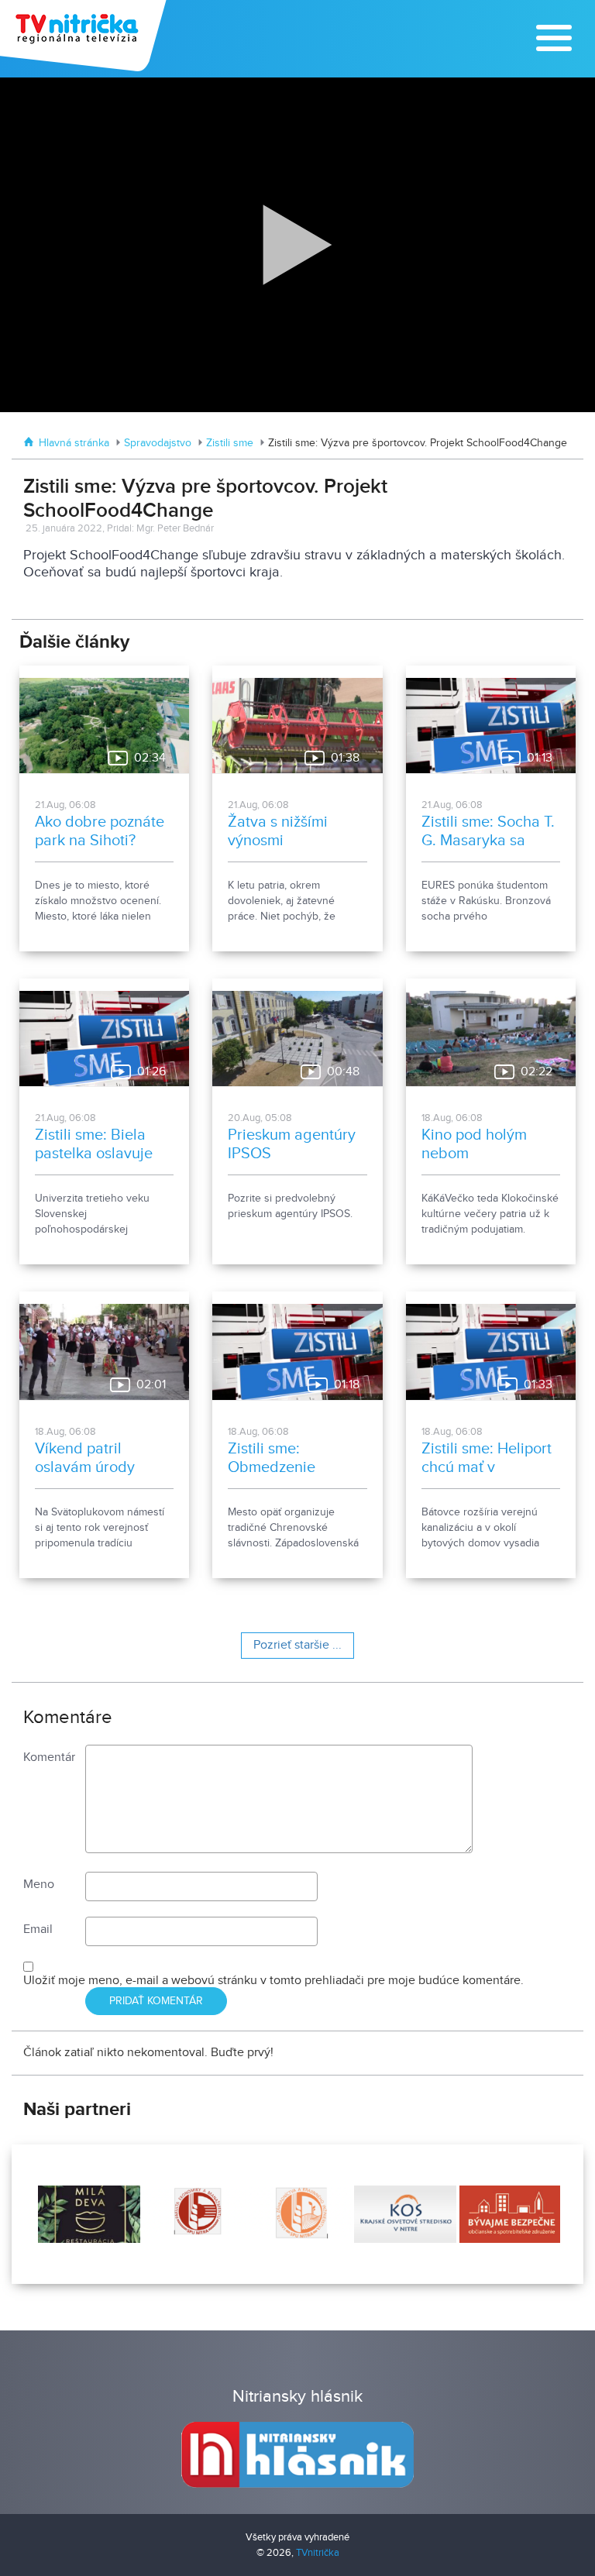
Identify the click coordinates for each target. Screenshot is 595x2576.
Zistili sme (230, 443)
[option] (88, 2214)
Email (38, 1929)
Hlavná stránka (74, 443)
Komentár (49, 1757)
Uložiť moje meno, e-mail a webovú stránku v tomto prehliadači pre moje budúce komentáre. (273, 1981)
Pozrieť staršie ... (297, 1645)
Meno (39, 1885)
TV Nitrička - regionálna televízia (85, 36)
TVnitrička (318, 2553)
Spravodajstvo (158, 443)
